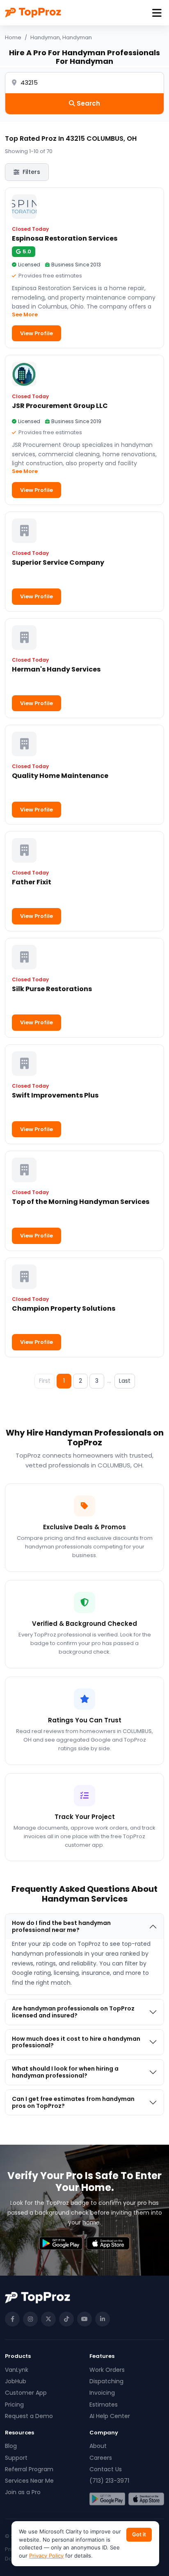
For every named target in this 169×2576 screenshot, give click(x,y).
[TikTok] (66, 2319)
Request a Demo (29, 2416)
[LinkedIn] (103, 2319)
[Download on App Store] (146, 2499)
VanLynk (17, 2370)
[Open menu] (157, 13)
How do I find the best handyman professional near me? (61, 1926)
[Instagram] (30, 2319)
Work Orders (107, 2370)
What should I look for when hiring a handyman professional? (65, 2072)
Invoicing (102, 2393)
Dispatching (106, 2381)
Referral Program (29, 2469)
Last (125, 1381)
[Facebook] (12, 2319)
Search (88, 103)
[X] (48, 2319)
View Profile (37, 333)
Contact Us (106, 2469)
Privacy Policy (46, 2556)
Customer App (26, 2393)
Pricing (14, 2405)
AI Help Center (110, 2416)
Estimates (104, 2405)
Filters (31, 172)
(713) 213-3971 (109, 2481)
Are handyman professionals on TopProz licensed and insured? (73, 2012)
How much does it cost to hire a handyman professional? (76, 2042)
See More (25, 314)
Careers (101, 2458)
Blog (11, 2446)
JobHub (16, 2381)
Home (13, 37)
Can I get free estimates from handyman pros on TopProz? (73, 2102)
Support (16, 2458)
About (98, 2446)
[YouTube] (84, 2319)
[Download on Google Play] (107, 2499)
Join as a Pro (23, 2492)
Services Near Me (29, 2481)
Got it (139, 2534)
